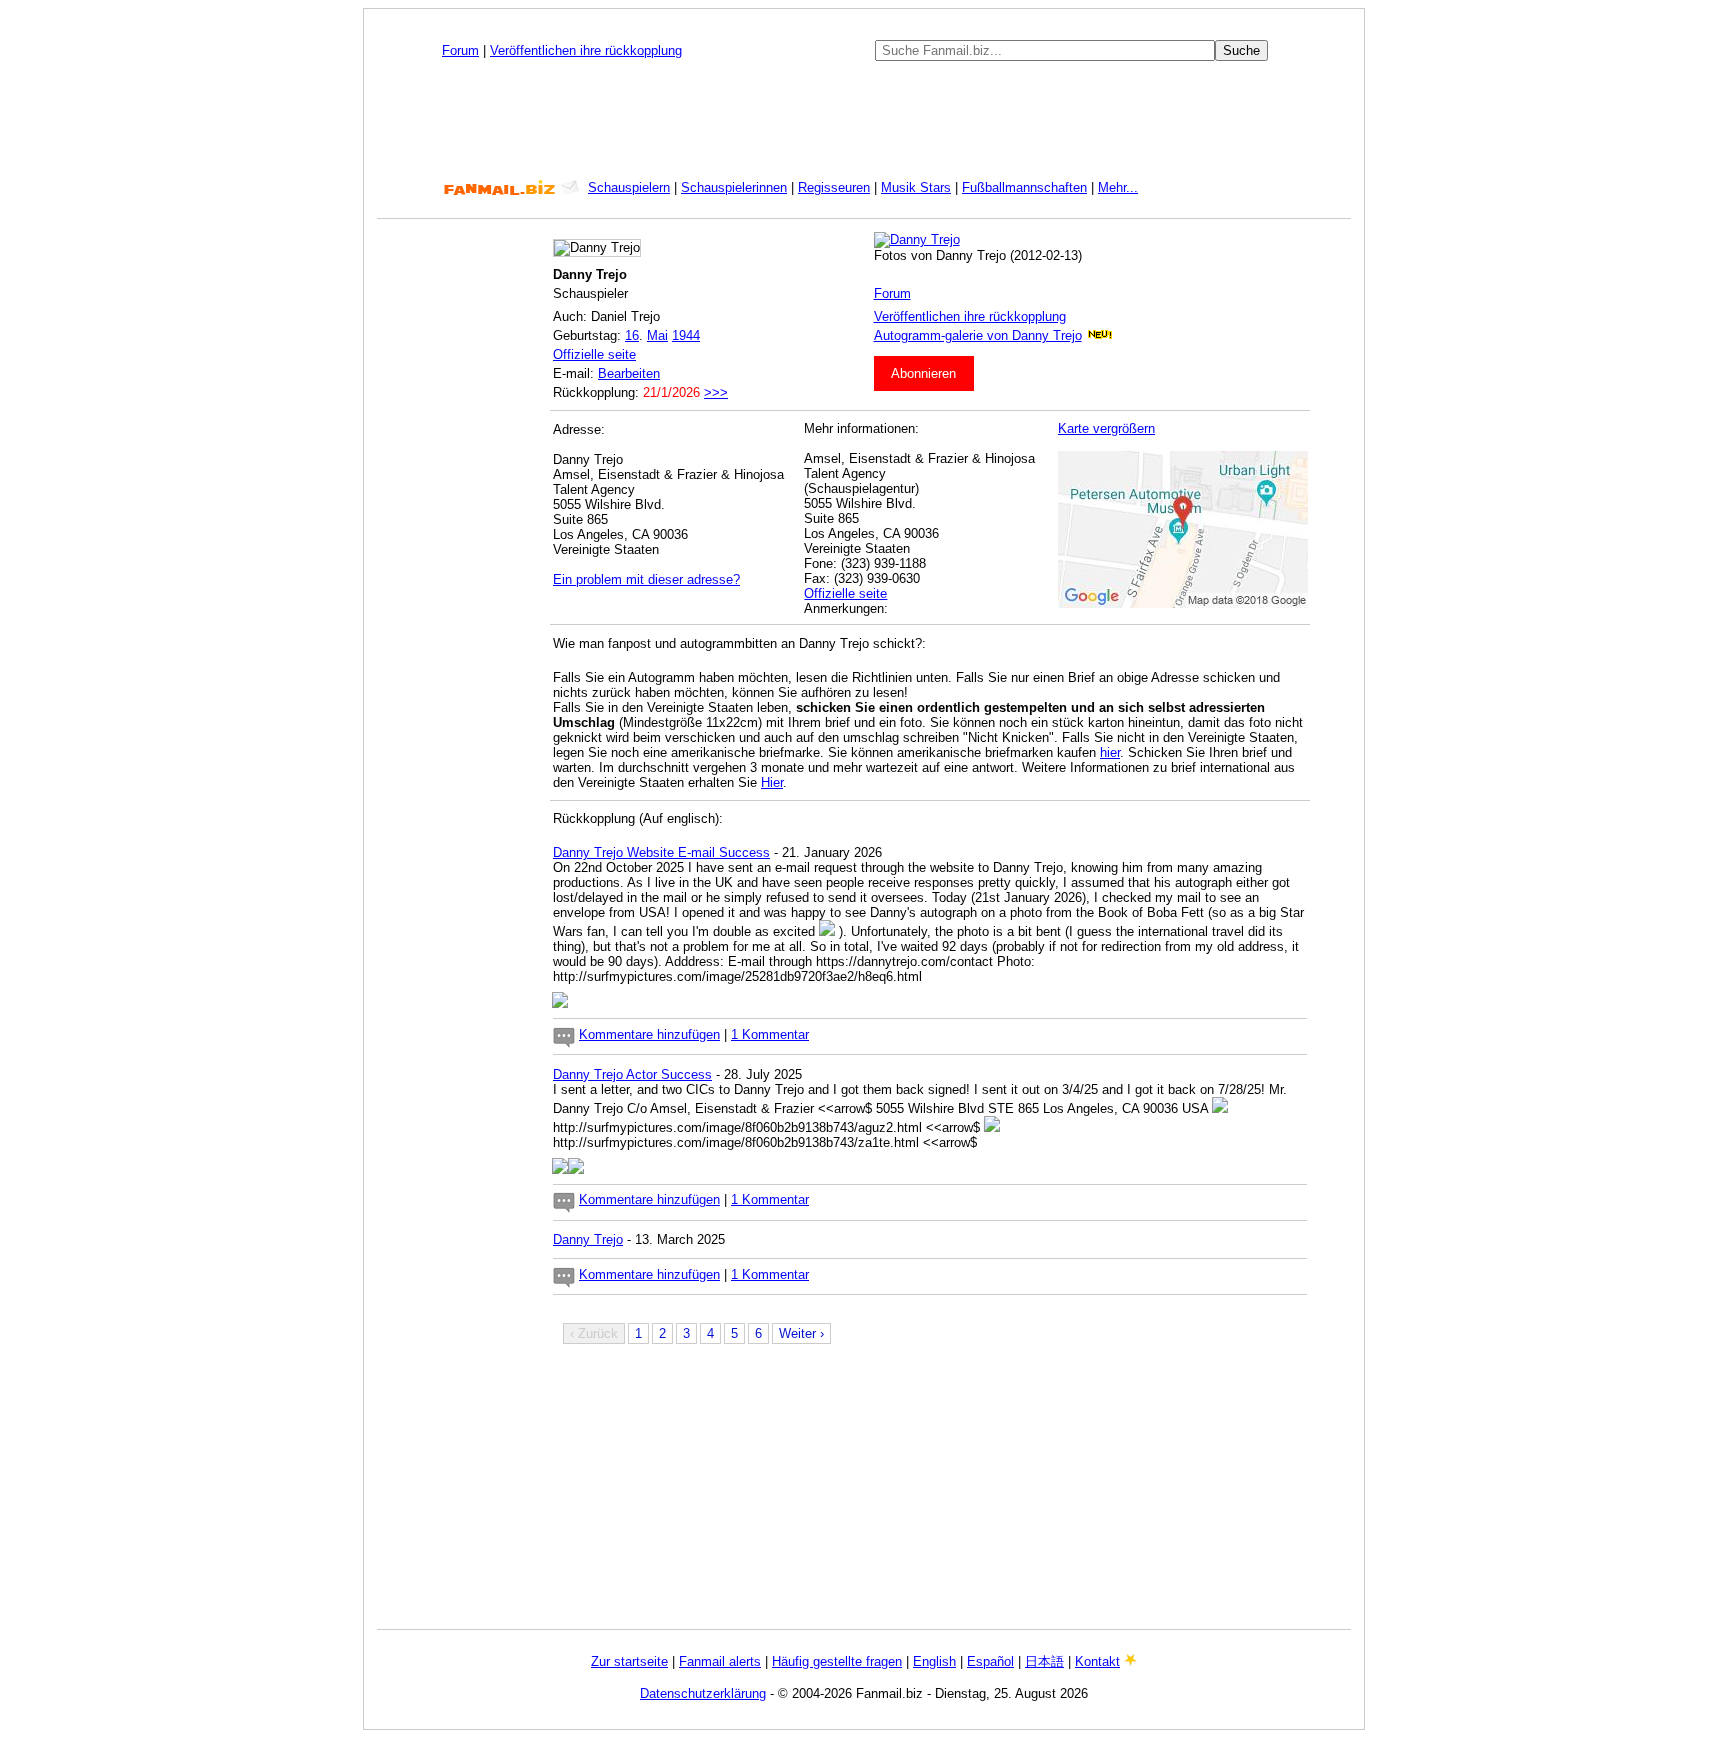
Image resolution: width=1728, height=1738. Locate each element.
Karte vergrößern (1106, 428)
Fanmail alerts (720, 1661)
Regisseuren (834, 187)
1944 (686, 335)
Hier (772, 782)
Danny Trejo (588, 1239)
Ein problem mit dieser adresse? (646, 579)
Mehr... (1118, 187)
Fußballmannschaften (1024, 187)
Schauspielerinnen (734, 187)
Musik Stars (916, 187)
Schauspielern (629, 187)
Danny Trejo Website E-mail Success (661, 852)
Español (990, 1661)
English (934, 1661)
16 (632, 335)
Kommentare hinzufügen (649, 1034)
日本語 (1044, 1661)
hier (1110, 752)
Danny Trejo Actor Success (632, 1074)
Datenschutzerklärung (703, 1693)
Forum (460, 50)
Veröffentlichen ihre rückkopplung (586, 50)
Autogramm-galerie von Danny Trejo (978, 335)
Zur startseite (629, 1661)
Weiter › (801, 1333)
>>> (716, 392)
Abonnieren (923, 373)
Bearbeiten (629, 373)
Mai (657, 335)
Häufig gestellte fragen (837, 1661)
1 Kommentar (770, 1034)
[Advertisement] (864, 120)
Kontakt (1097, 1661)
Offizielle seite (594, 354)
